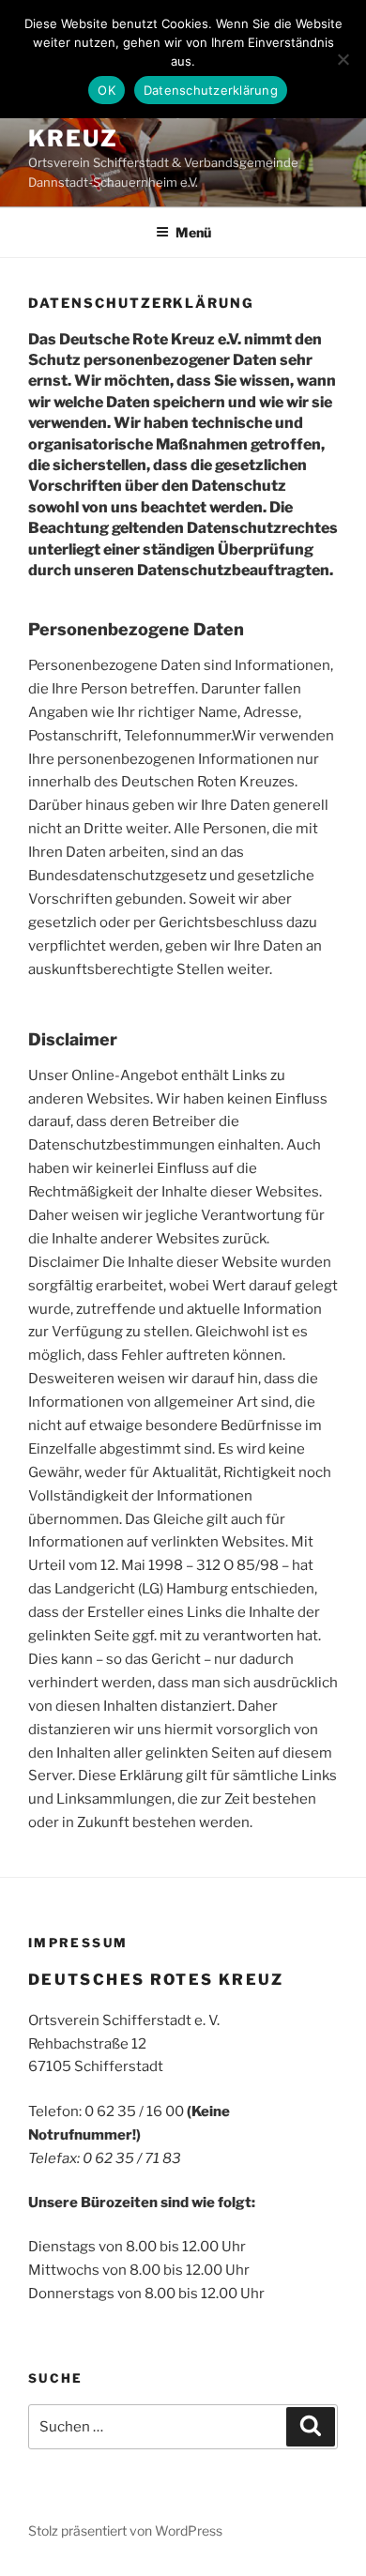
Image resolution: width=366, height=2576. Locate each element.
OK (107, 90)
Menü (193, 232)
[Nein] (343, 59)
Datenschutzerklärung (211, 90)
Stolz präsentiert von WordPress (125, 2530)
